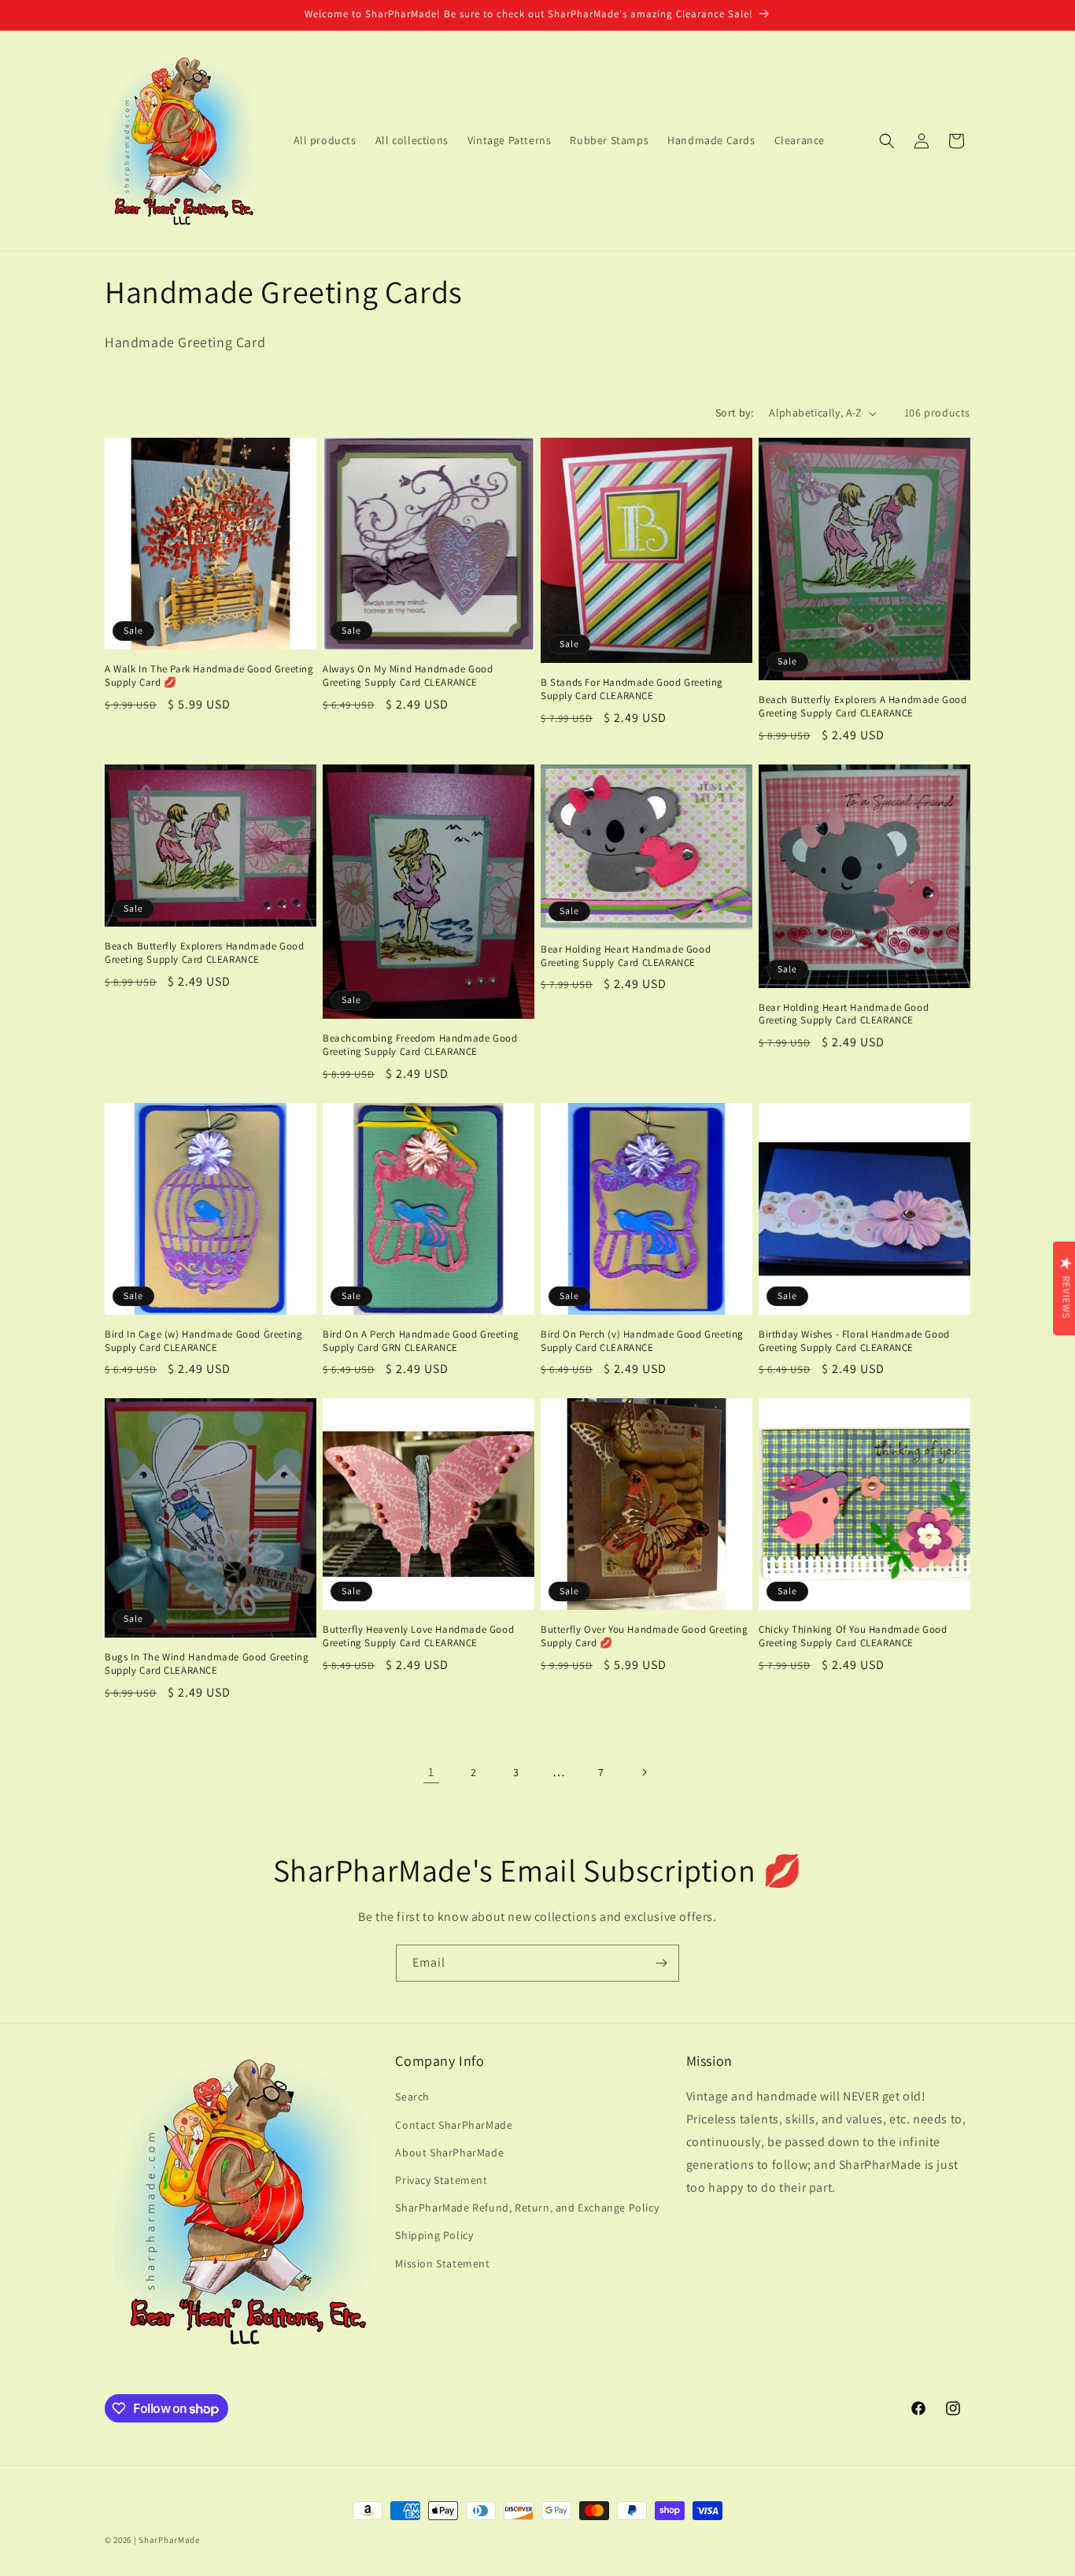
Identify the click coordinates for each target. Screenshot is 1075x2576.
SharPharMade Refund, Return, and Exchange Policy (527, 2208)
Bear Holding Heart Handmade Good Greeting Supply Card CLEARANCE (626, 956)
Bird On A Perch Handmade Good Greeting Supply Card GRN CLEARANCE (421, 1341)
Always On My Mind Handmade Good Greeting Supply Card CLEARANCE (408, 676)
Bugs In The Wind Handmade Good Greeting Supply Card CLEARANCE (207, 1664)
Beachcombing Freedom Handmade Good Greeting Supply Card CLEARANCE (420, 1045)
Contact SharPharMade (454, 2125)
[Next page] (644, 1772)
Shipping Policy (434, 2235)
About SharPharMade (449, 2152)
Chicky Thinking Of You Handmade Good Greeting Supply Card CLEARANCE (853, 1636)
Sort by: (734, 413)
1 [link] (431, 1772)
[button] (887, 141)
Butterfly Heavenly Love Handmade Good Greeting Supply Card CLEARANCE (418, 1636)
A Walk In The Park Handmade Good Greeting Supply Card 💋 (209, 676)
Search (412, 2097)
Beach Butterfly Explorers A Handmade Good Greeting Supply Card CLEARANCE (863, 707)
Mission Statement (442, 2263)
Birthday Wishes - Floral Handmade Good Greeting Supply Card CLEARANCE (854, 1341)
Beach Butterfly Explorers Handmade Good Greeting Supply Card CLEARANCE (204, 953)
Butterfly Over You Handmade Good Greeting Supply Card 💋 (645, 1636)
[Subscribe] (661, 1963)
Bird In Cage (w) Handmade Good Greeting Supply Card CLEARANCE (203, 1341)
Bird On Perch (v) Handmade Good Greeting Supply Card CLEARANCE (642, 1341)
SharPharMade (169, 2540)
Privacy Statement (441, 2180)
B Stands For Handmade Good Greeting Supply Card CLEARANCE (632, 689)
